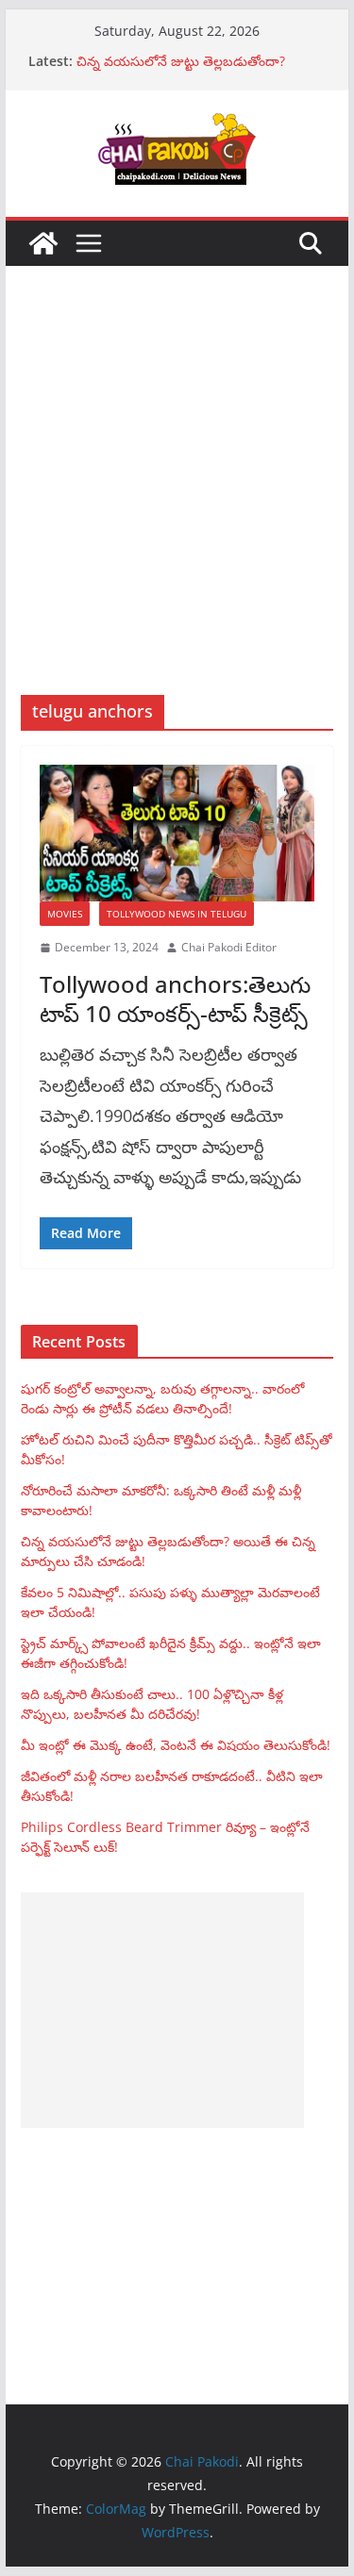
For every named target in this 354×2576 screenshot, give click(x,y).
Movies (65, 914)
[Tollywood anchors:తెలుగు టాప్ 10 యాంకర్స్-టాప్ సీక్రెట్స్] (177, 834)
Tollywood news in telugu (177, 914)
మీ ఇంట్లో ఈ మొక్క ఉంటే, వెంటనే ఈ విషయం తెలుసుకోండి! (176, 1745)
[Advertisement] (177, 509)
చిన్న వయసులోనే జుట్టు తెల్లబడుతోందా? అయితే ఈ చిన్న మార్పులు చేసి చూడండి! (182, 70)
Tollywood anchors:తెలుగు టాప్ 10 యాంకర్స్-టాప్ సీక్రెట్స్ (175, 999)
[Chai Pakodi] (43, 243)
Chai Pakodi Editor (229, 947)
